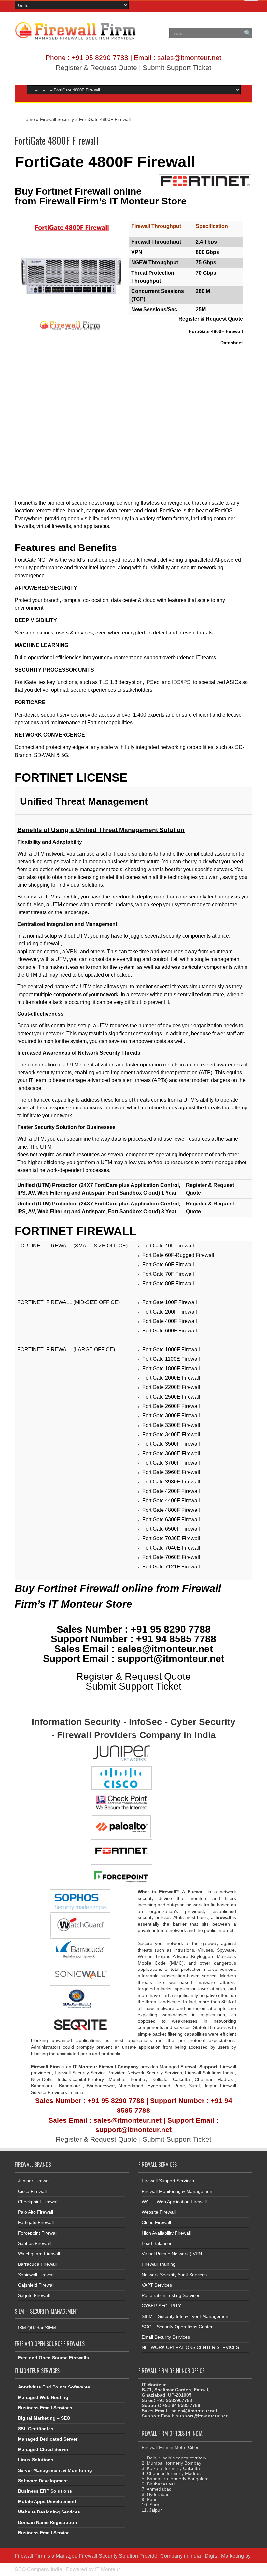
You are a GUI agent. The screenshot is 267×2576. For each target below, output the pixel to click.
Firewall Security (57, 119)
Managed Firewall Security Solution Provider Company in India (128, 2556)
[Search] (247, 33)
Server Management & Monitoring (55, 2470)
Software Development (43, 2481)
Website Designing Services (49, 2512)
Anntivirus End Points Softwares (54, 2387)
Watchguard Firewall (39, 2254)
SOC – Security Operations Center (177, 2327)
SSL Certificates (36, 2429)
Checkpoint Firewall (38, 2202)
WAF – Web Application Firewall (174, 2202)
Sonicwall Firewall (36, 2275)
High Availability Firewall (166, 2233)
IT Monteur (107, 2569)
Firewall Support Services (168, 2181)
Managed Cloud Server (43, 2449)
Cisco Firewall (32, 2191)
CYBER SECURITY (161, 2306)
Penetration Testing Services (171, 2295)
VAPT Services (157, 2285)
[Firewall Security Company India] (75, 38)
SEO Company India (38, 2569)
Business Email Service (44, 2533)
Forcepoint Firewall (38, 2233)
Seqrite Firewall (34, 2295)
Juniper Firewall (34, 2181)
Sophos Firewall (34, 2243)
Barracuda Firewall (37, 2264)
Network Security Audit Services (174, 2275)
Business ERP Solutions (45, 2491)
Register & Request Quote (96, 68)
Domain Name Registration (48, 2522)
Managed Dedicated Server (48, 2439)
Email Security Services (166, 2337)
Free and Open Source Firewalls (53, 2358)
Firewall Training (159, 2264)
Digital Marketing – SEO (44, 2418)
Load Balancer (157, 2243)
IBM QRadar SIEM (37, 2328)
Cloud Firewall (156, 2222)
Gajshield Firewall (36, 2285)
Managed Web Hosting (43, 2397)
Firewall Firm (30, 2556)
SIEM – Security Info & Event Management (186, 2316)
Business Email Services (45, 2408)
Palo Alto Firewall (35, 2212)
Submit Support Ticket (177, 68)
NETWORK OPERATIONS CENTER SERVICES (190, 2347)
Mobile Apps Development (47, 2501)
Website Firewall (159, 2212)
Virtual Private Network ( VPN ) (173, 2254)
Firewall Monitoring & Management (178, 2191)
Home (28, 119)
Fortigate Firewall (36, 2222)
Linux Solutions (36, 2460)
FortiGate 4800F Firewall (105, 162)
